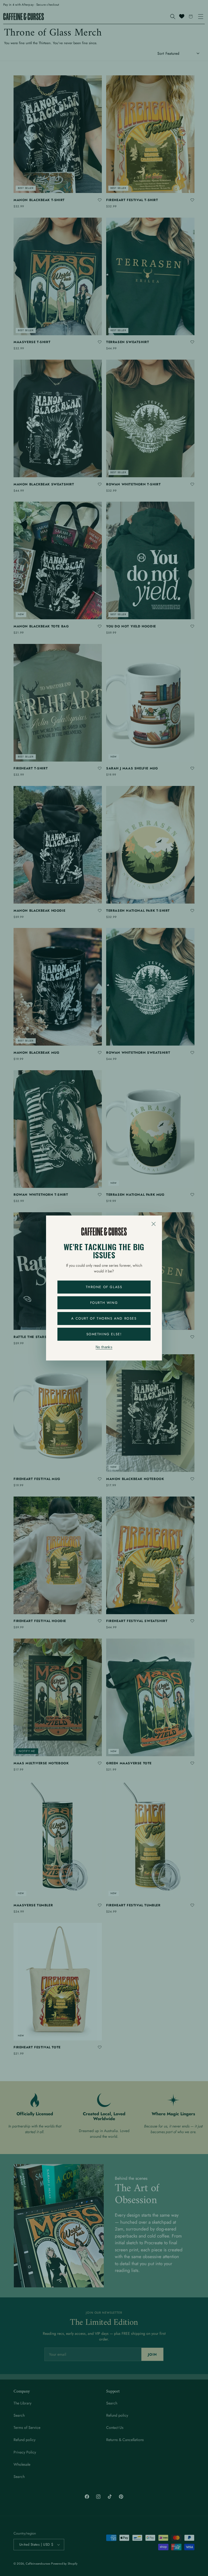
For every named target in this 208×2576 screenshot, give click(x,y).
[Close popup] (154, 1224)
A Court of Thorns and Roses (104, 1318)
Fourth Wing (104, 1303)
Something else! (104, 1334)
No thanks (104, 1347)
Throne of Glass (104, 1287)
